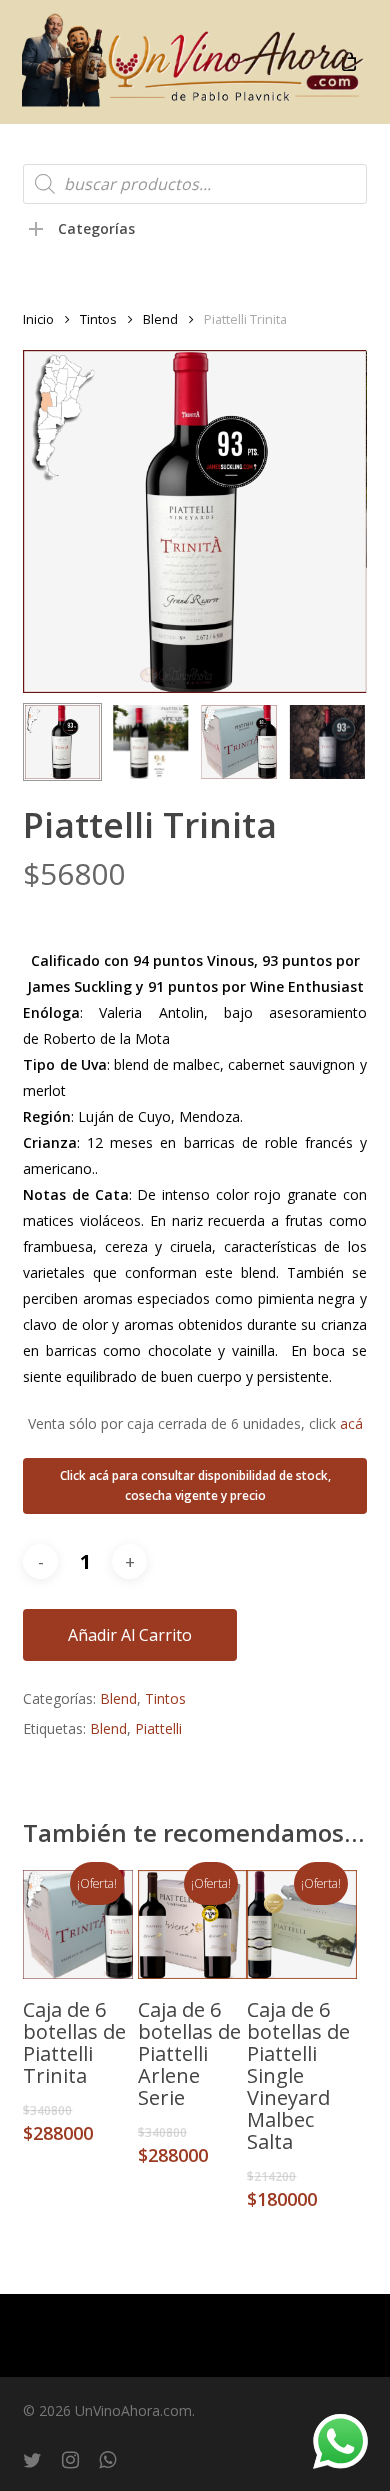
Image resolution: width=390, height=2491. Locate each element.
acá (351, 1423)
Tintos (98, 319)
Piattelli (158, 1728)
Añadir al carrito (130, 1635)
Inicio (38, 319)
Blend (160, 319)
